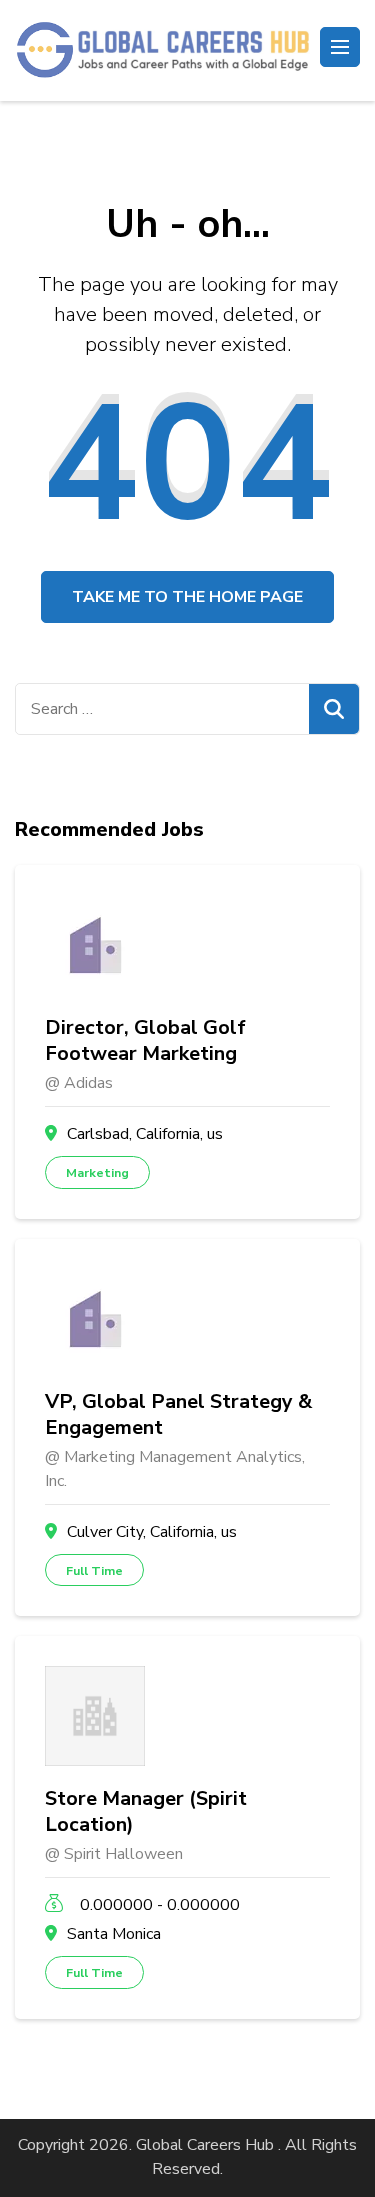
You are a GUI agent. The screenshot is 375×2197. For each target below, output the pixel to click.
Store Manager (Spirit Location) (146, 1812)
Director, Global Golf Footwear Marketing (145, 1041)
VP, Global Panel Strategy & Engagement (178, 1415)
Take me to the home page (187, 597)
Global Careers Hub (205, 2145)
